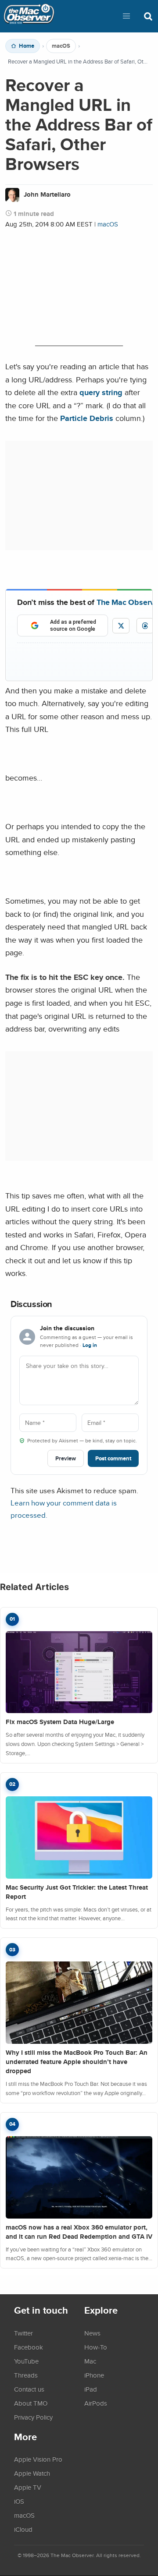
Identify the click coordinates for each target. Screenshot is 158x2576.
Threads (26, 2375)
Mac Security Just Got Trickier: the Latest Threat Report (77, 1892)
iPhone (94, 2375)
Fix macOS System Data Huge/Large (60, 1722)
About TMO (31, 2403)
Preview (66, 1458)
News (92, 2333)
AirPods (96, 2403)
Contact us (29, 2389)
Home (27, 46)
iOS (19, 2501)
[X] (121, 626)
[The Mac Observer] (29, 16)
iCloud (23, 2529)
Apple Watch (32, 2473)
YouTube (26, 2361)
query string (101, 392)
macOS (61, 46)
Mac (90, 2361)
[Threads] (145, 626)
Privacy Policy (33, 2417)
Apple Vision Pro (38, 2459)
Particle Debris (87, 418)
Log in (90, 1345)
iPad (91, 2389)
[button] (126, 16)
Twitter (23, 2333)
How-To (96, 2347)
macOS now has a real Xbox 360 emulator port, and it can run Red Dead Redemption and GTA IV (79, 2232)
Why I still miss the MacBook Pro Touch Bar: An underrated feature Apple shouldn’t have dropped (77, 2062)
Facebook (29, 2347)
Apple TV (28, 2487)
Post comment (113, 1458)
